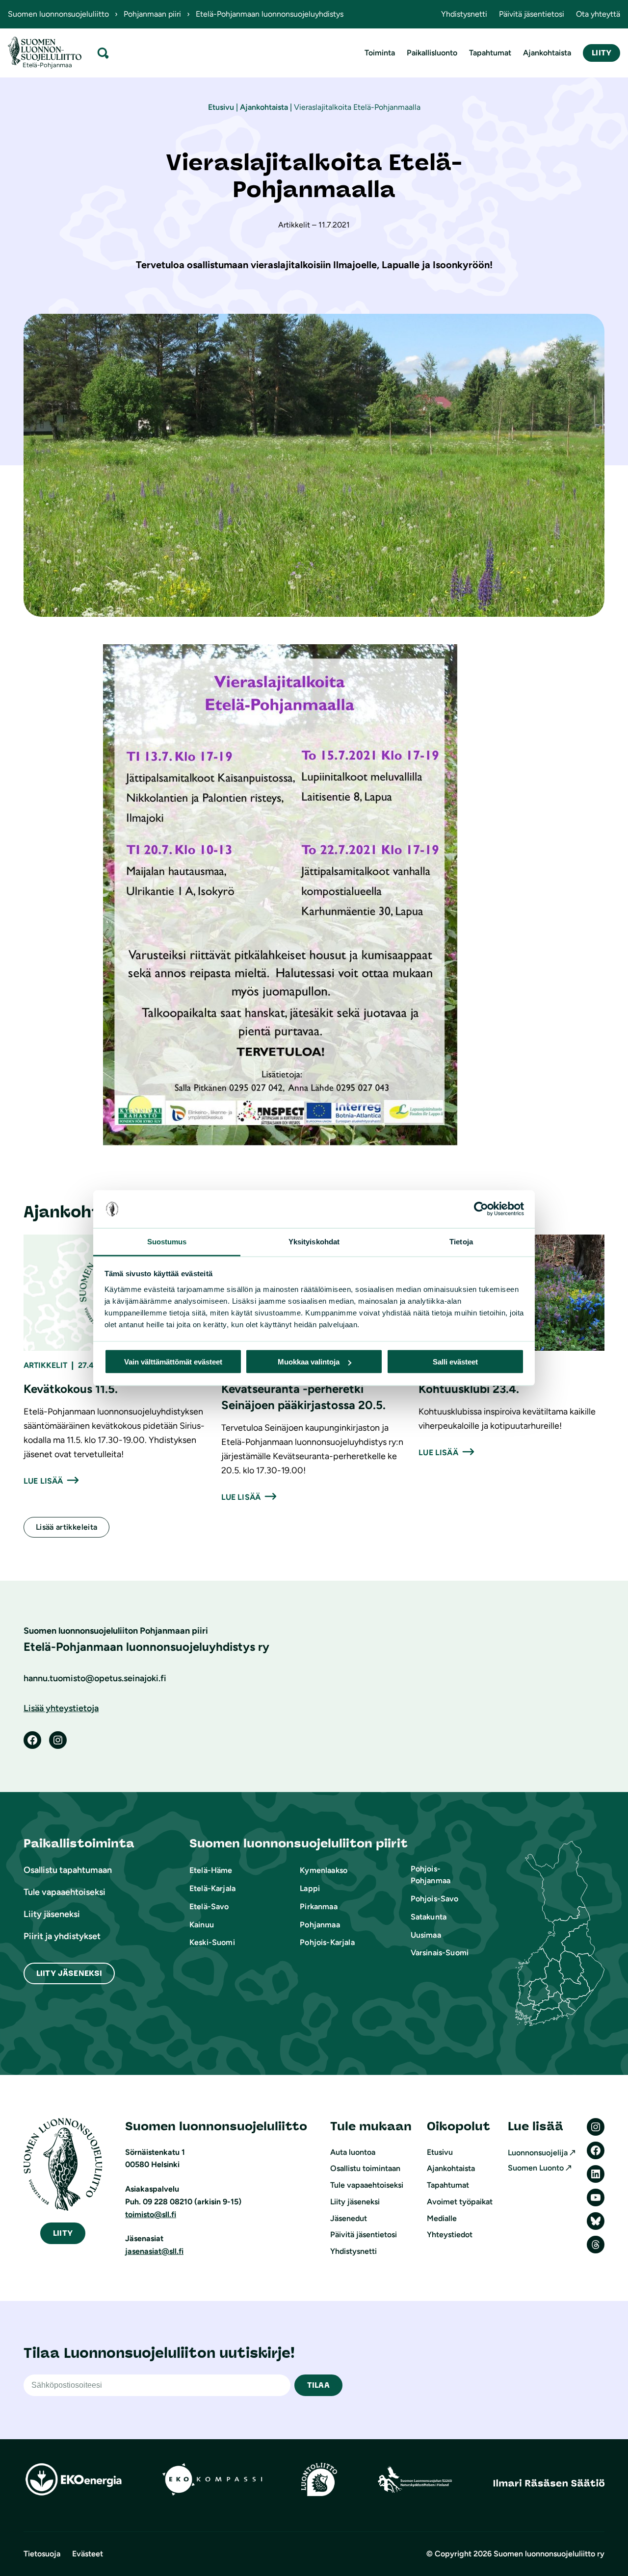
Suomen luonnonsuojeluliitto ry (549, 2554)
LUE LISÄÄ (43, 1481)
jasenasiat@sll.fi (154, 2251)
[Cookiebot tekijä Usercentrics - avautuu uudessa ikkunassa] (481, 1209)
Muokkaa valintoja (309, 1362)
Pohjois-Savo (435, 1899)
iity (63, 2233)
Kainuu (202, 1925)
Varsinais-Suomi (440, 1953)
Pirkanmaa (318, 1907)
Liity (602, 53)
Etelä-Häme (211, 1870)
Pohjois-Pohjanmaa (431, 1875)
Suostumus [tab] (167, 1241)
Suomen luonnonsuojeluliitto (58, 14)
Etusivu (221, 107)
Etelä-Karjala (212, 1888)
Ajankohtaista (264, 107)
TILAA (318, 2385)
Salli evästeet (455, 1362)
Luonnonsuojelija (538, 2153)
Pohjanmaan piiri (152, 14)
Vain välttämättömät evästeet (173, 1362)
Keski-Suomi (212, 1942)
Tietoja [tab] (461, 1241)
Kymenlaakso (324, 1870)
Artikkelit (45, 1365)
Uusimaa (426, 1935)
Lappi (310, 1888)
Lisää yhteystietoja (61, 1708)
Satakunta (429, 1917)
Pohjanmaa (320, 1925)
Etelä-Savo (209, 1907)
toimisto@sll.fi (151, 2214)
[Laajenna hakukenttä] (103, 53)
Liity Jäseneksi (69, 1973)
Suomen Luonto (536, 2168)
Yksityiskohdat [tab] (314, 1241)
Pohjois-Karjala (327, 1942)
